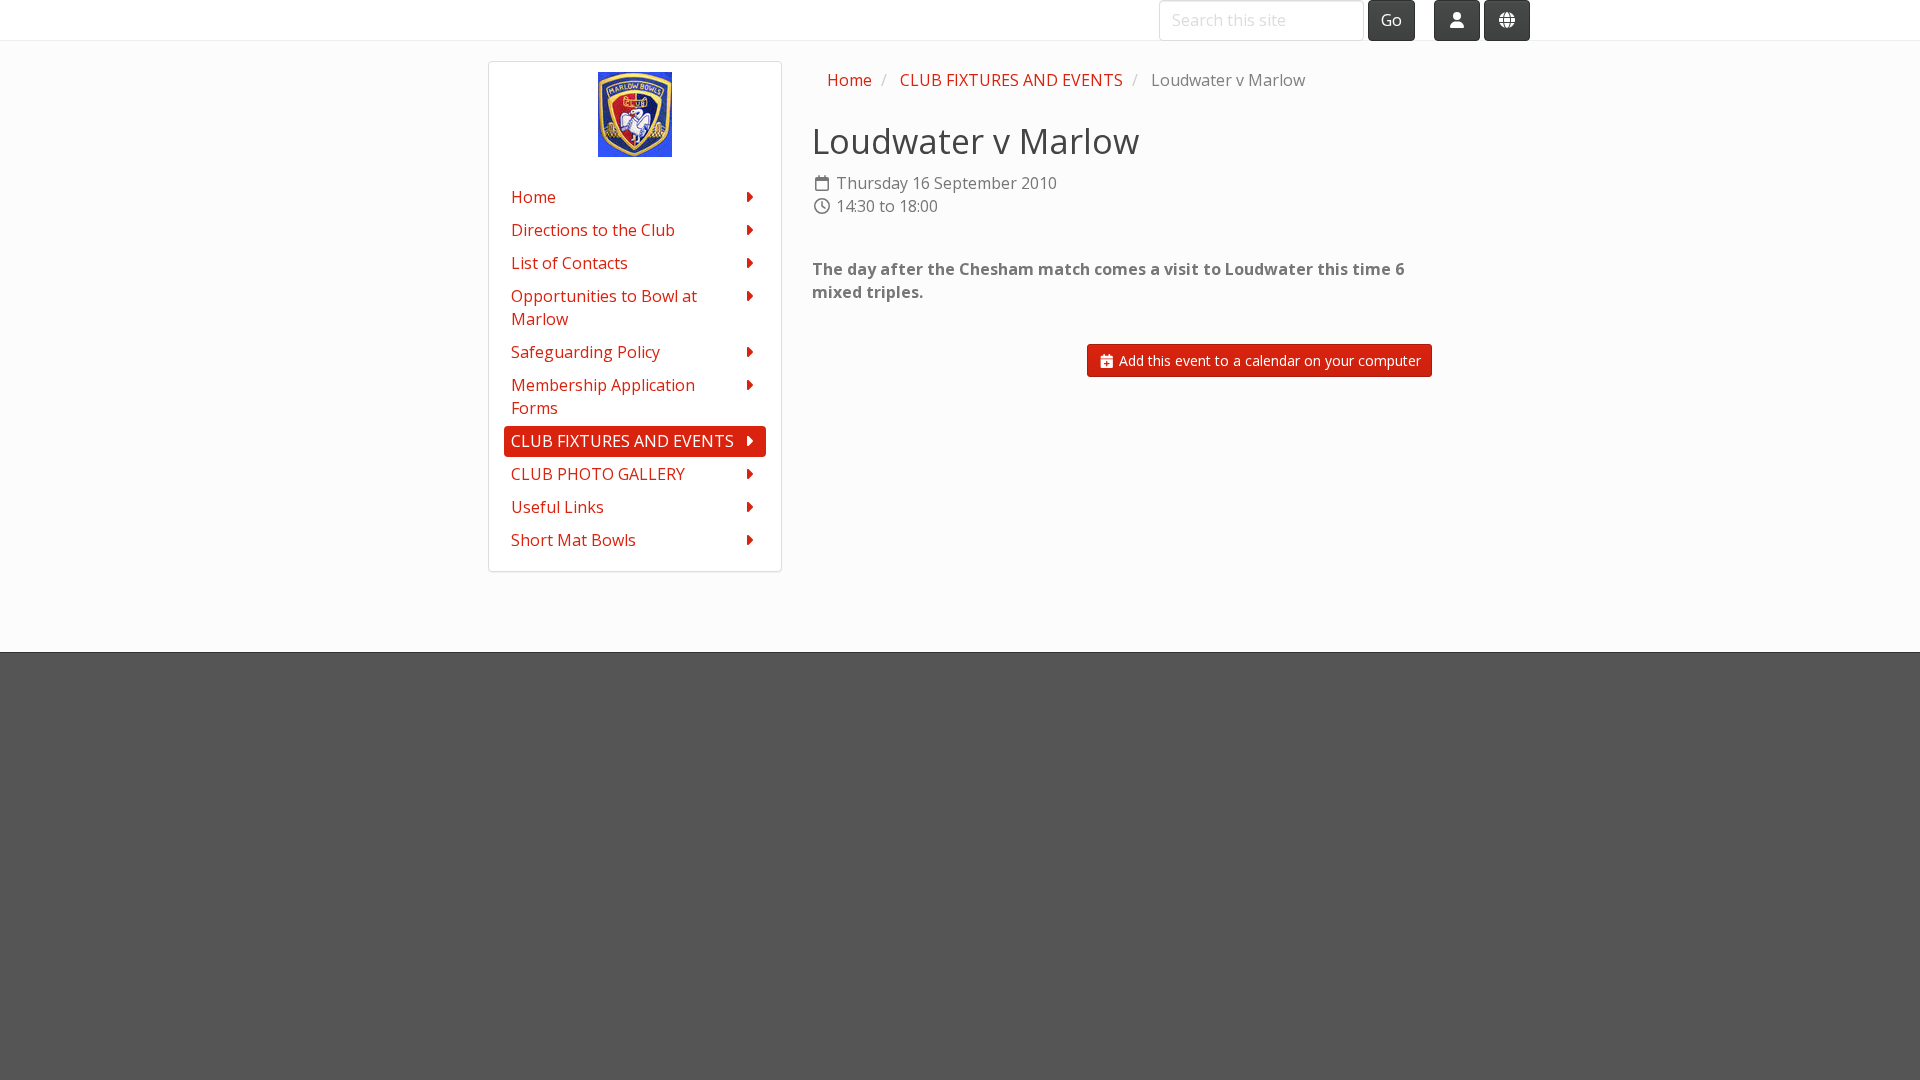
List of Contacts (569, 263)
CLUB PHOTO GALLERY (598, 474)
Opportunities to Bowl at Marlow (604, 307)
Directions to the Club (593, 230)
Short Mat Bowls (573, 540)
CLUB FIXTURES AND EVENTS (622, 441)
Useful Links (557, 507)
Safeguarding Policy (585, 352)
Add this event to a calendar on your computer (1268, 360)
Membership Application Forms (603, 396)
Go (1391, 20)
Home (533, 197)
